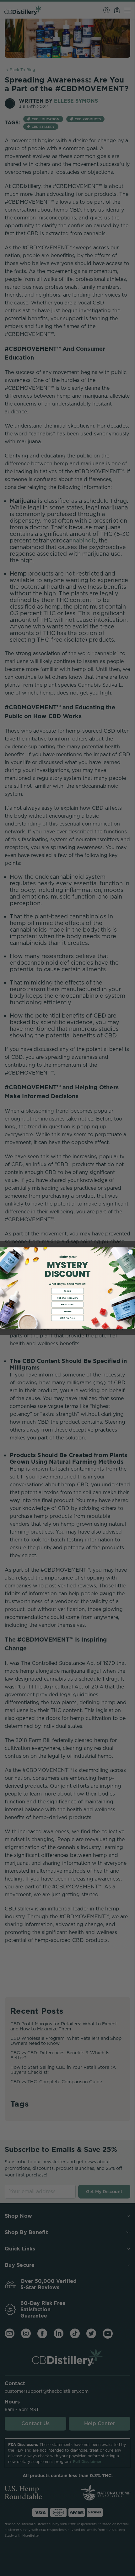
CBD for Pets (67, 1318)
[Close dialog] (130, 1252)
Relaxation (68, 1305)
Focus (67, 1311)
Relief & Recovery (67, 1298)
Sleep (67, 1291)
